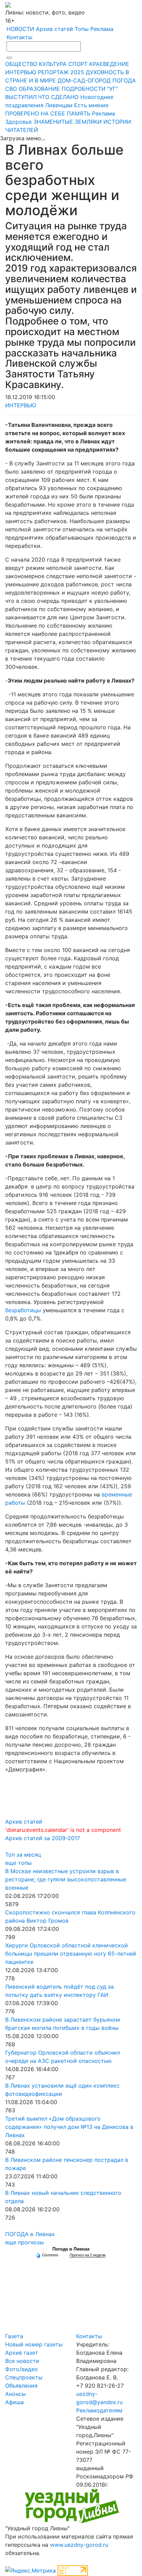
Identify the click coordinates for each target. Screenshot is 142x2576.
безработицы (23, 1310)
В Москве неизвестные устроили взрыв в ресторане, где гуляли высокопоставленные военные (66, 1879)
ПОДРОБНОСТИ (84, 89)
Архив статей (54, 29)
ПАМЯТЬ (79, 113)
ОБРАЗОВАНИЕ (39, 89)
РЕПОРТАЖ (53, 72)
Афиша (14, 2402)
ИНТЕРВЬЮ (21, 72)
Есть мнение (91, 105)
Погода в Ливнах (71, 2249)
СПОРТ (78, 64)
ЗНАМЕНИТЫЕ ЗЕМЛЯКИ (68, 122)
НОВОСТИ (20, 29)
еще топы (18, 1863)
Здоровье (18, 122)
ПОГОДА (124, 80)
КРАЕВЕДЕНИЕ (109, 64)
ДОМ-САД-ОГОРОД (84, 80)
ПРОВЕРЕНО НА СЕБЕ (35, 113)
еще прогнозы (24, 2242)
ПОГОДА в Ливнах (30, 2234)
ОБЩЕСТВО (21, 64)
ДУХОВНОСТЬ (105, 72)
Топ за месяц (23, 1855)
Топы (82, 29)
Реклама (102, 29)
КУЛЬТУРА (53, 64)
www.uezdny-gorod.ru (79, 2545)
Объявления (21, 2386)
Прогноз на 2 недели (88, 2255)
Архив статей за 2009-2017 (43, 1838)
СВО (11, 89)
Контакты (19, 37)
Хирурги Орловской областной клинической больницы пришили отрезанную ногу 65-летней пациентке (71, 1954)
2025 (77, 72)
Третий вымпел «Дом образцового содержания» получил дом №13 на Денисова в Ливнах (69, 2127)
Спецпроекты (24, 2377)
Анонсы (16, 2394)
